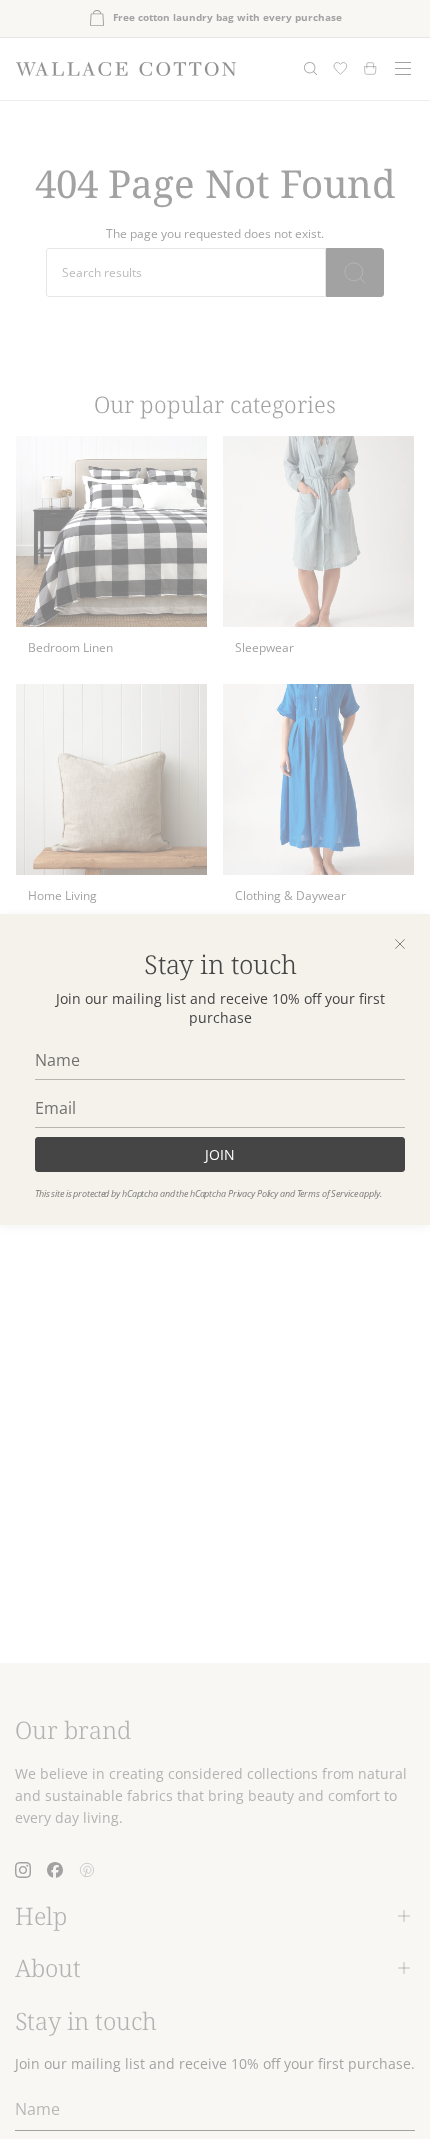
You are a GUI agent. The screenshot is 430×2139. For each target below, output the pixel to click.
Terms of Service (327, 1193)
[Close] (400, 944)
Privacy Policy (253, 1193)
